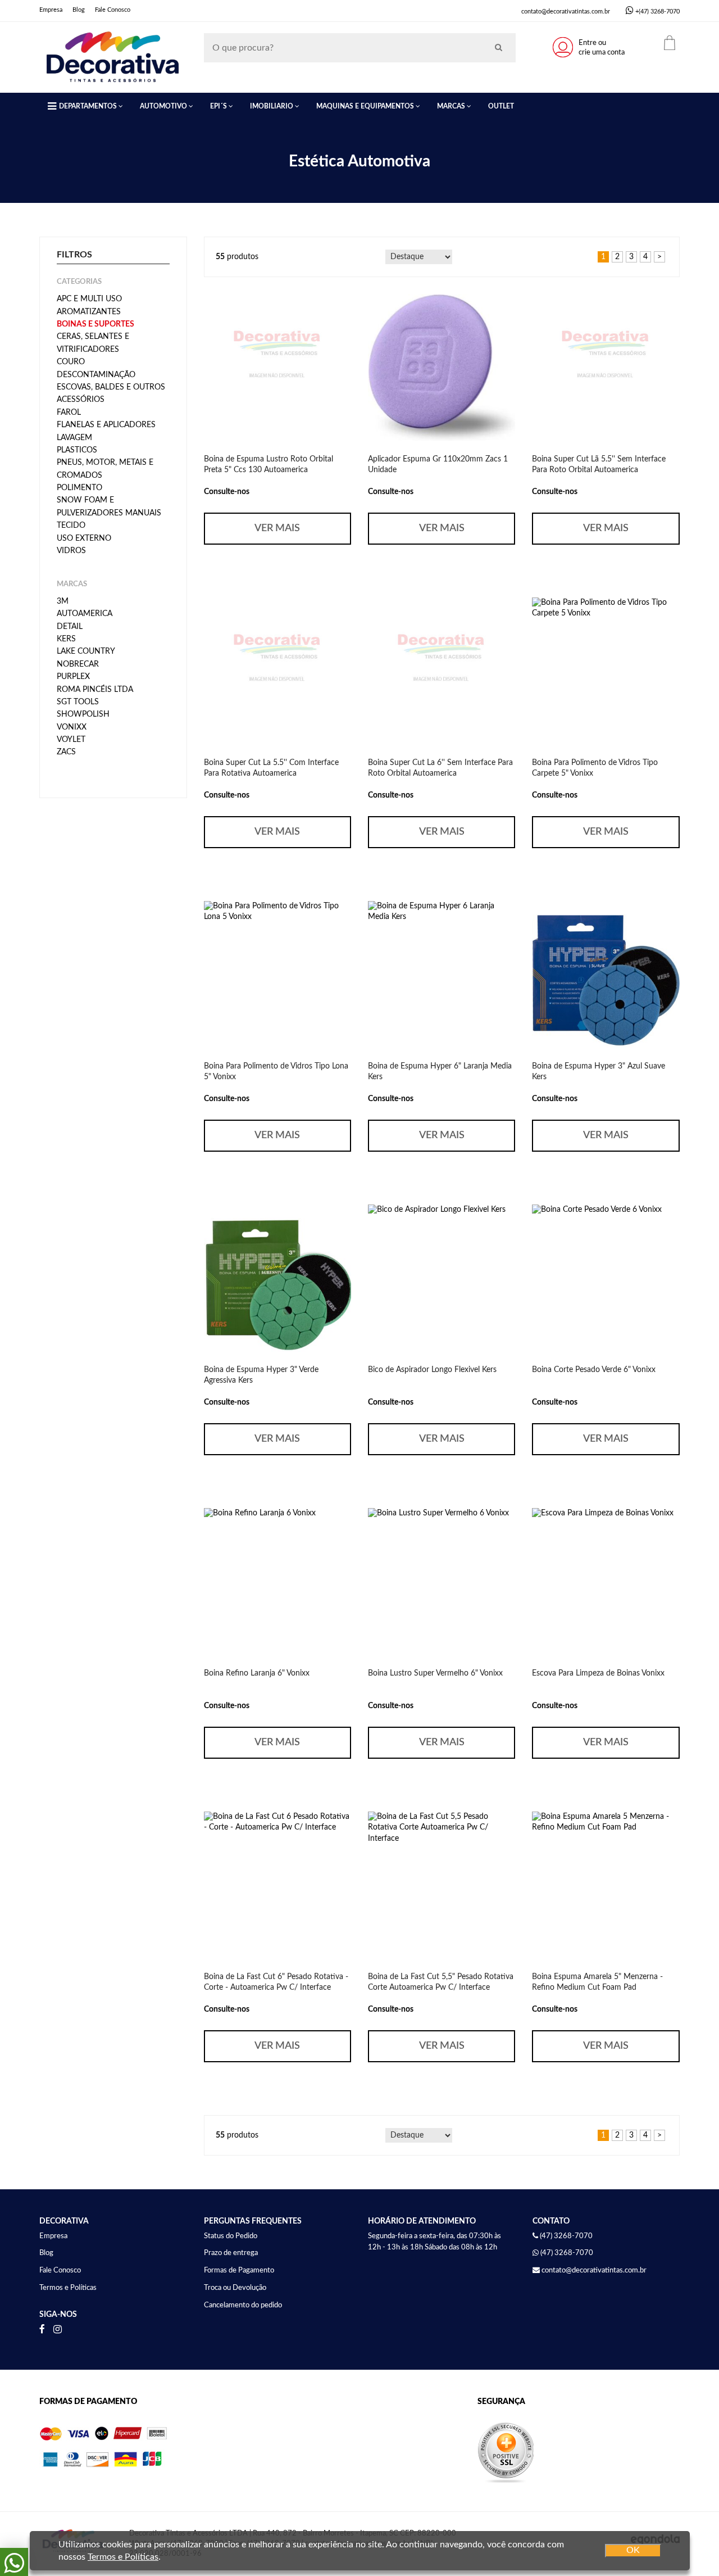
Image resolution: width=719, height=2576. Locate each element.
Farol (69, 413)
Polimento (79, 488)
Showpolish (83, 714)
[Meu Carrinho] (670, 43)
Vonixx (72, 727)
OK (633, 2550)
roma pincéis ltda (95, 690)
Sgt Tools (78, 702)
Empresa (51, 10)
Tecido (71, 526)
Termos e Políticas (68, 2288)
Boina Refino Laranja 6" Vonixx (257, 1673)
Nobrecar (78, 664)
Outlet (501, 106)
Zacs (66, 752)
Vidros (71, 551)
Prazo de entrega (231, 2253)
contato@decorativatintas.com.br (566, 12)
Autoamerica (85, 614)
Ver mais (277, 528)
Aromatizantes (89, 312)
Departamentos (88, 106)
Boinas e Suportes (95, 324)
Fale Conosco (113, 10)
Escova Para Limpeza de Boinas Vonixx (598, 1673)
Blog (79, 10)
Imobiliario (272, 106)
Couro (71, 362)
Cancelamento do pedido (243, 2305)
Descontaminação (96, 375)
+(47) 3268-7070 (657, 12)
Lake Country (86, 651)
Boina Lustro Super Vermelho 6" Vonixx (435, 1673)
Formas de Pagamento (239, 2271)
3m (63, 601)
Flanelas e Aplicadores (106, 425)
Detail (70, 627)
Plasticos (77, 450)
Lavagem (74, 438)
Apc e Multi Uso (89, 299)
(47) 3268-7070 (567, 2253)
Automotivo (163, 106)
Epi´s (219, 106)
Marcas (451, 106)
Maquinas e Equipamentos (365, 106)
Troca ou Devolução (235, 2288)
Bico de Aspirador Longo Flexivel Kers (432, 1370)
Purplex (73, 677)
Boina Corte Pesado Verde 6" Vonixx (594, 1370)
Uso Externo (84, 538)
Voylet (71, 740)
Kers (66, 639)
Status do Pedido (231, 2236)
